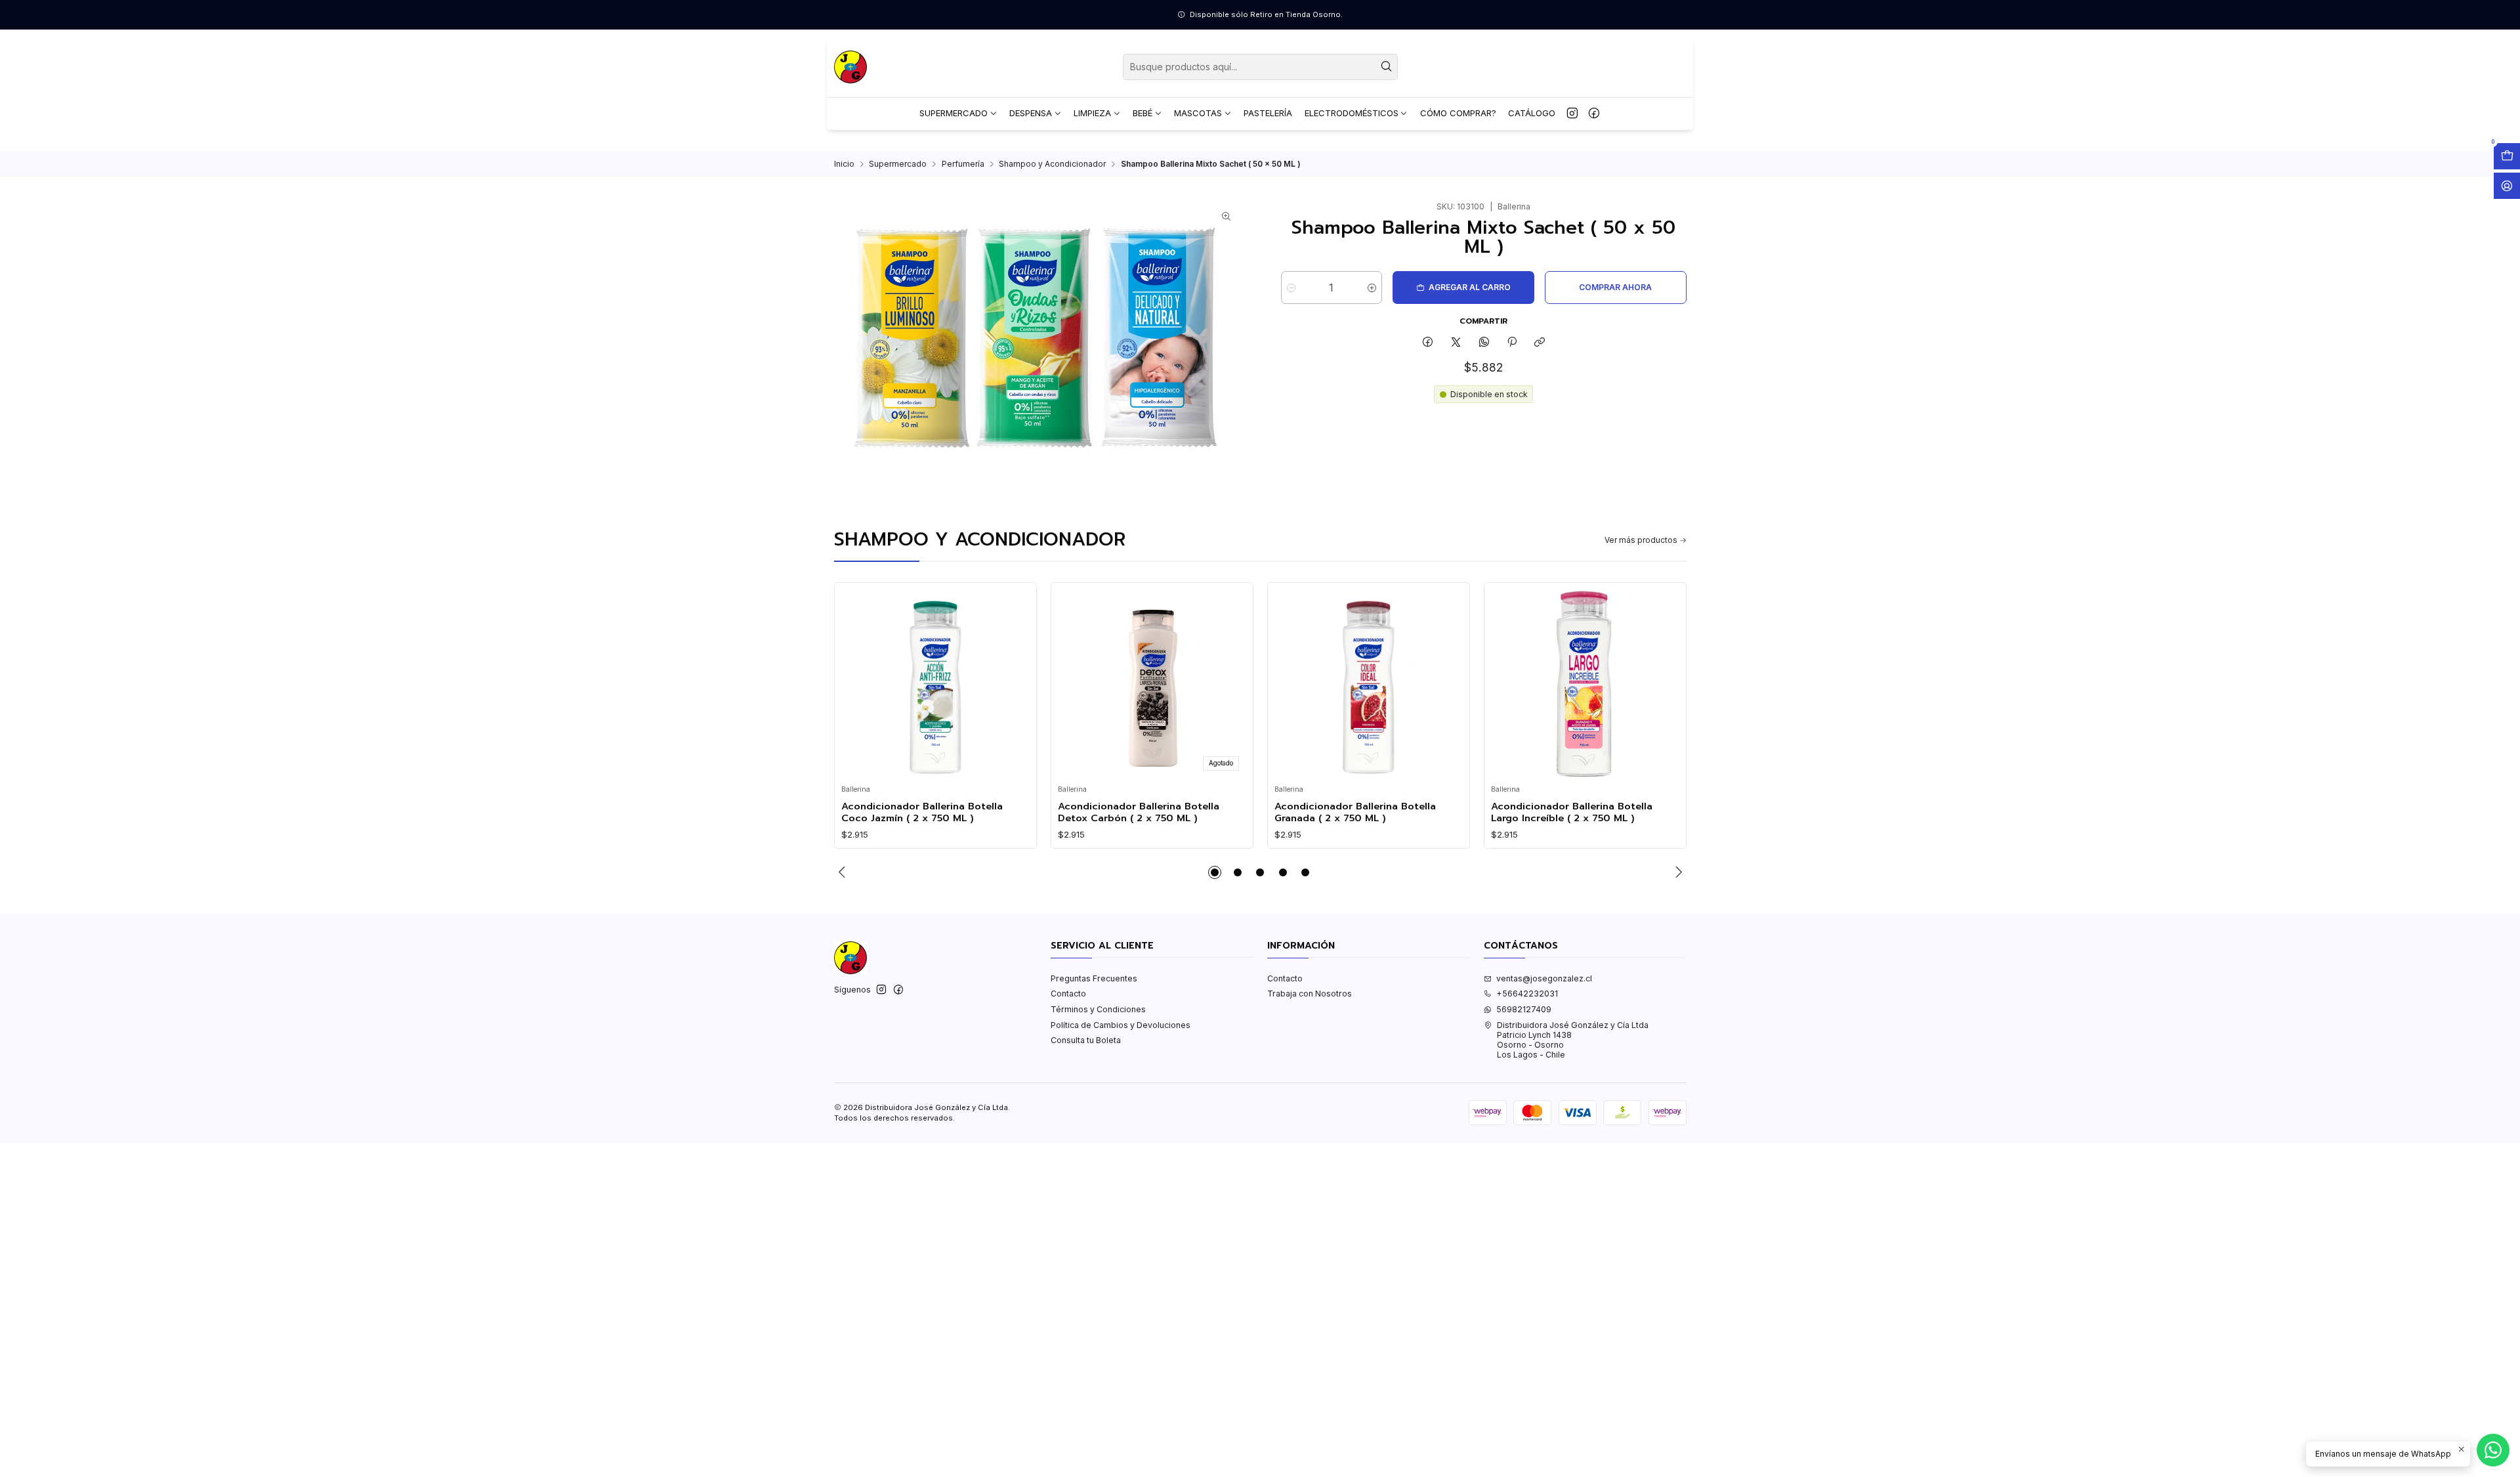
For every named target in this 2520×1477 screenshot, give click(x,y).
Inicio (844, 164)
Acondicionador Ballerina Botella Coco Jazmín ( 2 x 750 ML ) (922, 812)
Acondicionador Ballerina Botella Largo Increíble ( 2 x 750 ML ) (1572, 812)
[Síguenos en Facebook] (1594, 114)
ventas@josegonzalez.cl (1544, 978)
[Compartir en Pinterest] (1512, 343)
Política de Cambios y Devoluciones (1121, 1025)
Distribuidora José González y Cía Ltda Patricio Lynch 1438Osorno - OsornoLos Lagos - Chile (1573, 1040)
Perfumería (963, 164)
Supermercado (898, 164)
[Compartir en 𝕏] (1456, 343)
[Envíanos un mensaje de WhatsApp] (2493, 1450)
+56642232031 (1527, 994)
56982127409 (1524, 1009)
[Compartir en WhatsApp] (1484, 343)
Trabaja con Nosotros (1310, 994)
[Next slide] (1677, 872)
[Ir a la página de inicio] (850, 67)
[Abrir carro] (2507, 156)
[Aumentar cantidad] (1372, 288)
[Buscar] (1387, 67)
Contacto (1068, 994)
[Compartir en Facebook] (1428, 343)
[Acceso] (2507, 186)
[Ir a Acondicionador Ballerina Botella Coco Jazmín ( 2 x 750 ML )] (935, 684)
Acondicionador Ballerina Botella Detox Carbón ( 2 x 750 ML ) (1139, 812)
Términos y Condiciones (1098, 1009)
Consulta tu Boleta (1086, 1040)
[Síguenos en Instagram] (1572, 114)
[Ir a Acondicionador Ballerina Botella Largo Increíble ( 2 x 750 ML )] (1585, 684)
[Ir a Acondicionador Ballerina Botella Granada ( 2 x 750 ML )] (1368, 684)
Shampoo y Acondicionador (1052, 164)
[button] (1215, 872)
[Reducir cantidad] (1291, 288)
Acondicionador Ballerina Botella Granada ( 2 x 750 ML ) (1355, 812)
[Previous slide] (844, 872)
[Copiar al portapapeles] (1540, 343)
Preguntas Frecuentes (1094, 978)
